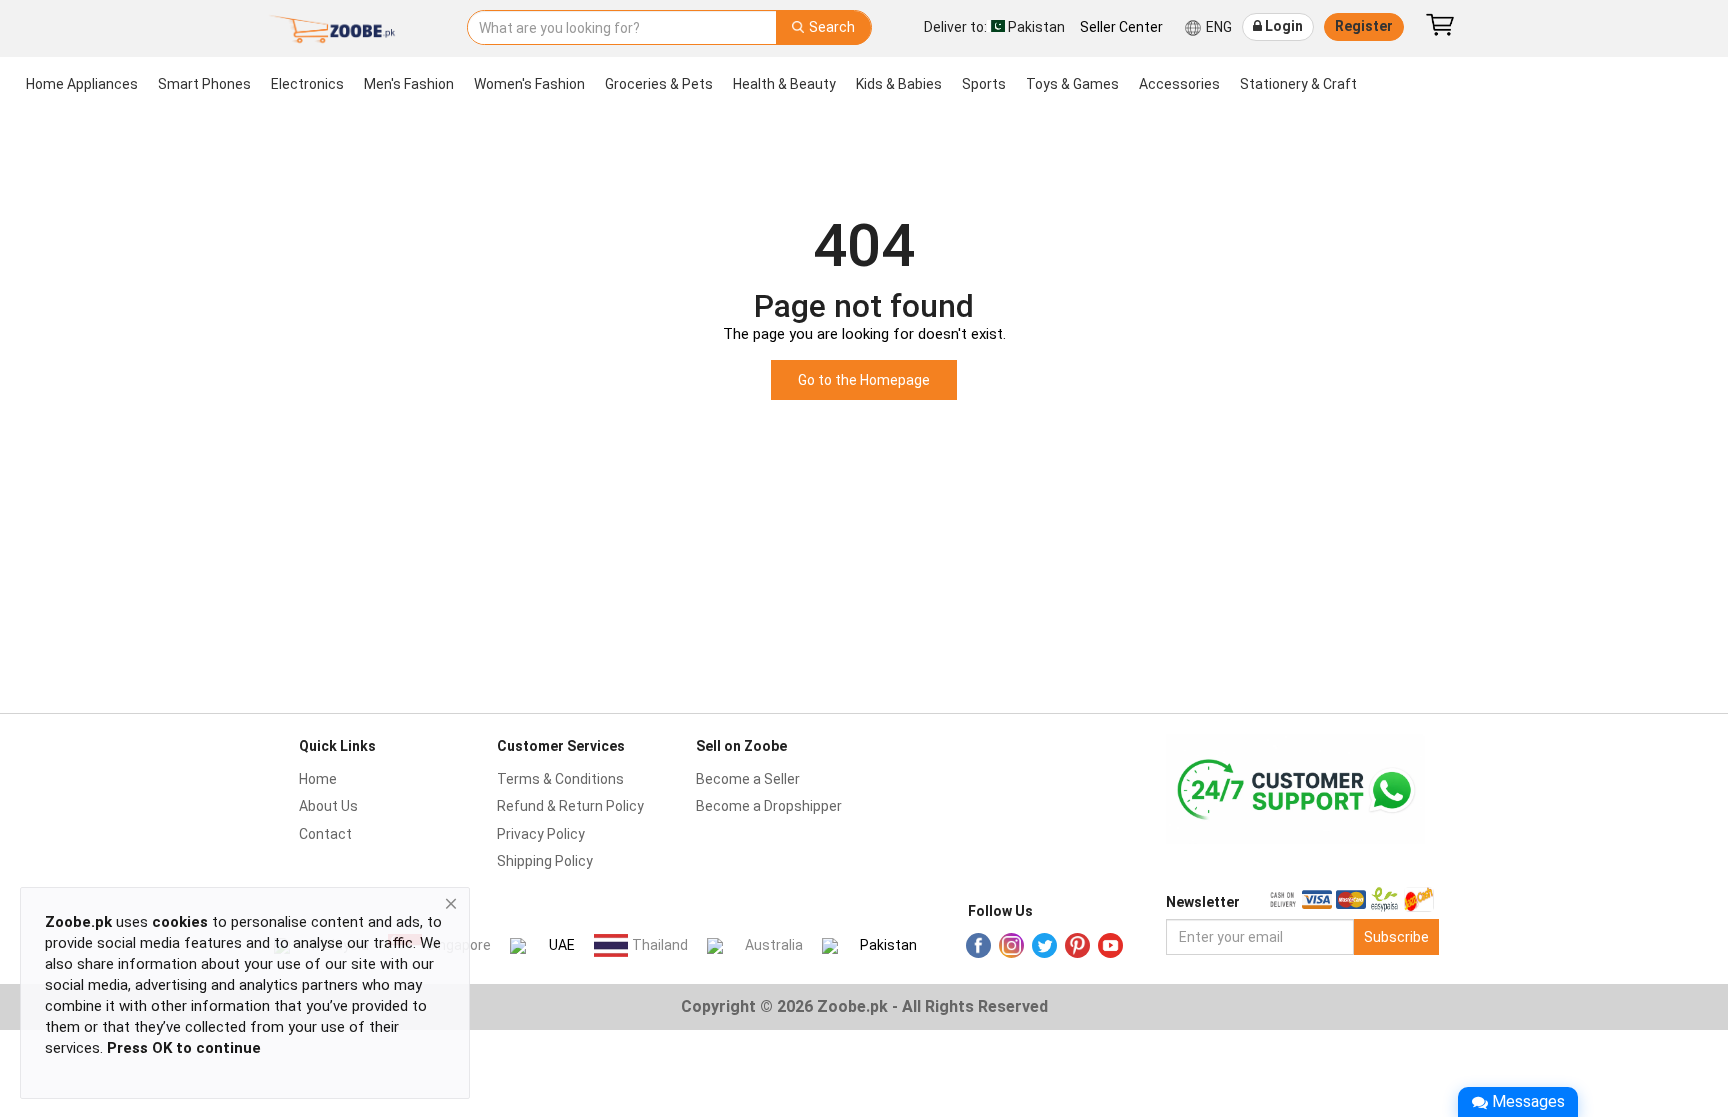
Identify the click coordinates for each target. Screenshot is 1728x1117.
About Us (328, 806)
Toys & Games (1072, 84)
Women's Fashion (529, 84)
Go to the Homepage (864, 380)
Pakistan (888, 945)
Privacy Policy (541, 834)
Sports (984, 84)
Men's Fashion (409, 84)
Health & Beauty (784, 84)
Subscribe (1396, 937)
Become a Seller (748, 779)
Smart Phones (204, 84)
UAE (562, 945)
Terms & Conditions (560, 779)
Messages (1528, 1101)
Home (318, 779)
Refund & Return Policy (570, 806)
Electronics (307, 84)
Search (830, 27)
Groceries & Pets (659, 84)
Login (1282, 26)
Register (1364, 26)
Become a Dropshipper (769, 806)
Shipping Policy (545, 861)
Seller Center (1121, 27)
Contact (325, 834)
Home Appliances (82, 84)
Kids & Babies (899, 84)
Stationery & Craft (1298, 84)
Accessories (1179, 84)
